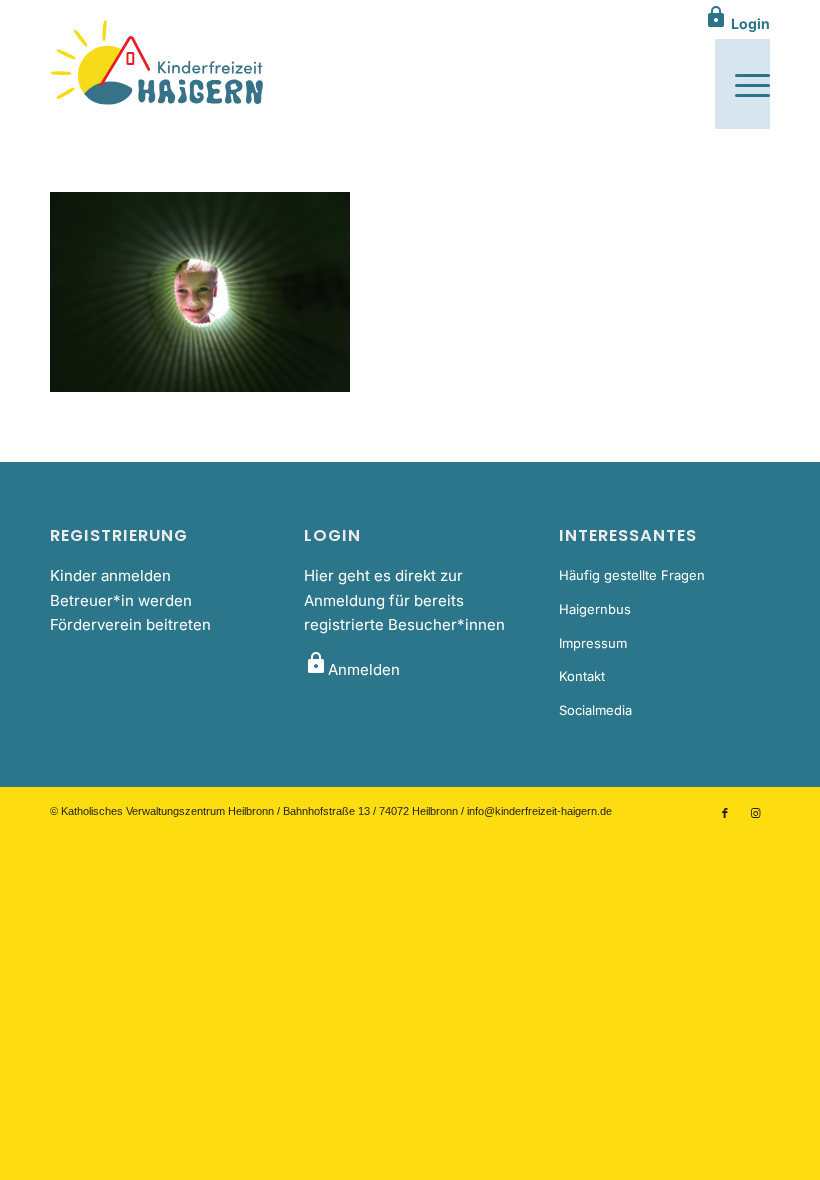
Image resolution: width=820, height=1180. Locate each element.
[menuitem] (742, 84)
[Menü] (742, 84)
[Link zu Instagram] (755, 813)
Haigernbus (595, 609)
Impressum (593, 643)
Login (737, 23)
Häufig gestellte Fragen (632, 575)
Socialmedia (595, 710)
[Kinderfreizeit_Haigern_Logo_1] (158, 64)
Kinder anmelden (110, 575)
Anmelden (352, 669)
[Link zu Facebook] (725, 813)
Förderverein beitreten (130, 624)
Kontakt (582, 676)
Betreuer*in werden (121, 600)
